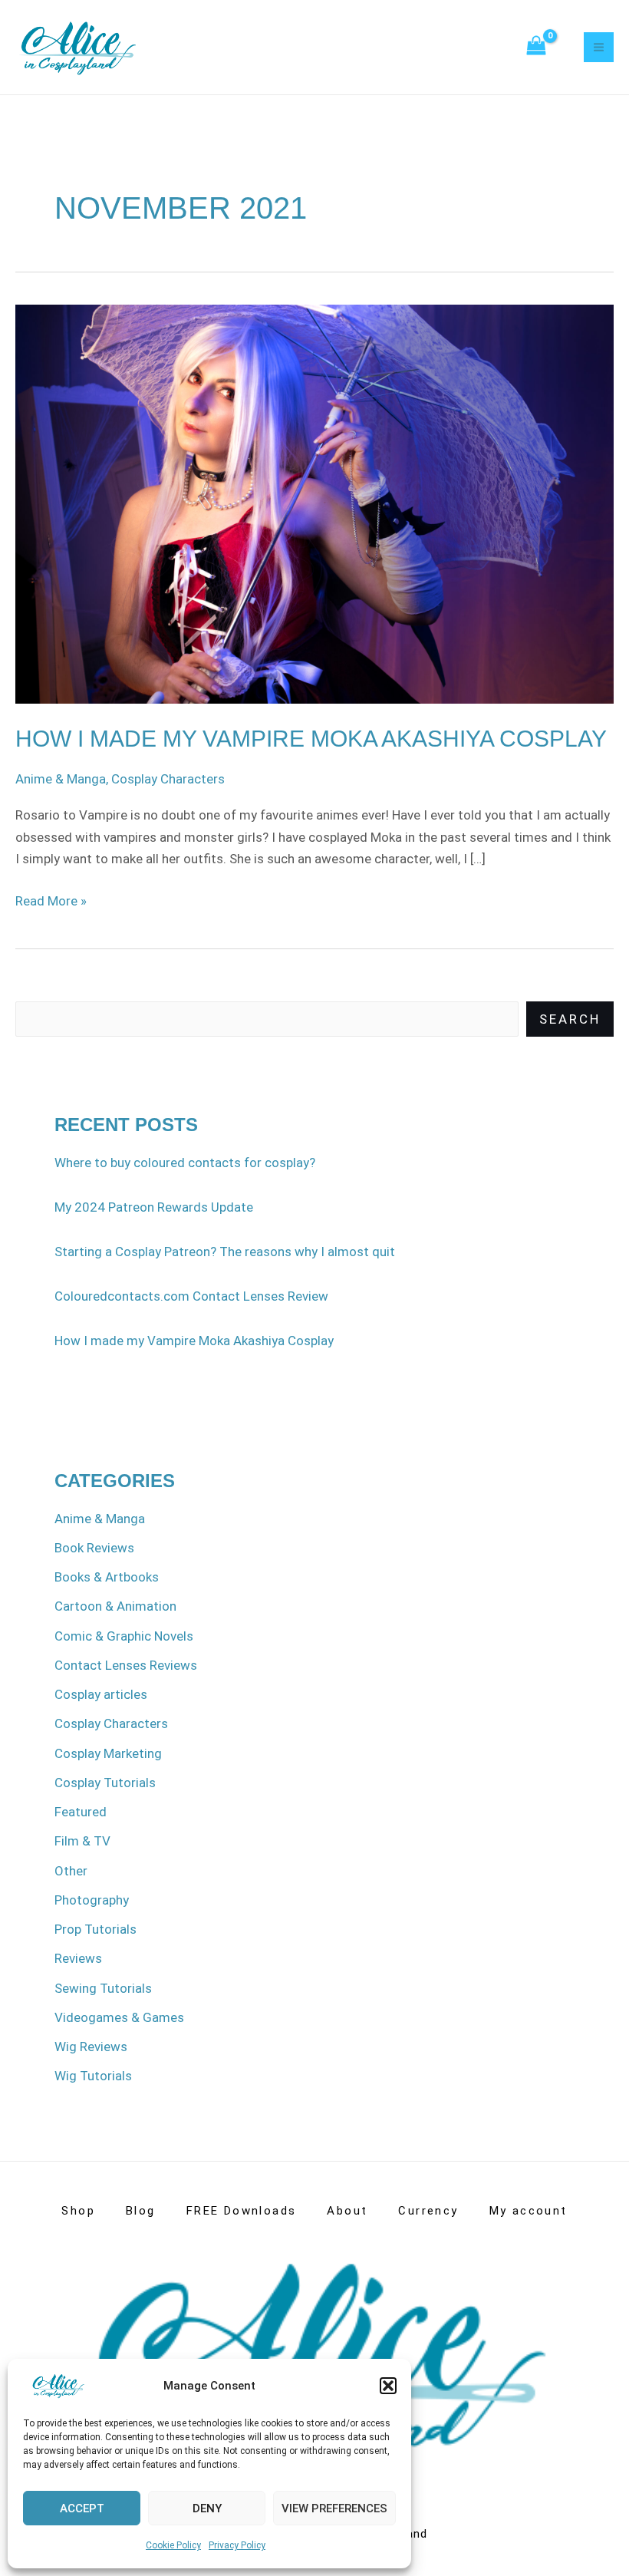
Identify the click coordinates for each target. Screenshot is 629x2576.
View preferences (334, 2508)
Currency (428, 2211)
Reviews (78, 1958)
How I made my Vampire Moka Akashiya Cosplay (311, 739)
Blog (141, 2211)
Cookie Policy (173, 2545)
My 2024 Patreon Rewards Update (154, 1207)
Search (570, 1019)
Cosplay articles (101, 1694)
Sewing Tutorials (103, 1988)
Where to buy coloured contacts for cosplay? (185, 1163)
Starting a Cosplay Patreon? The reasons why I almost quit (225, 1252)
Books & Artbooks (107, 1577)
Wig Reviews (91, 2047)
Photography (92, 1900)
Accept (82, 2508)
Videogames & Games (119, 2017)
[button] (388, 2386)
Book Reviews (94, 1548)
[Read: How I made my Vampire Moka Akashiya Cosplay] (314, 503)
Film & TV (82, 1841)
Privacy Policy (237, 2545)
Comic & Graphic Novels (124, 1636)
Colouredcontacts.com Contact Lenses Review (191, 1296)
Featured (81, 1812)
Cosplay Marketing (108, 1753)
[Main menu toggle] (599, 47)
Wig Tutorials (93, 2076)
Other (71, 1871)
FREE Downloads (242, 2211)
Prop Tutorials (96, 1929)
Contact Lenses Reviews (126, 1665)
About (347, 2211)
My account (529, 2211)
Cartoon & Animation (115, 1606)
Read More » (51, 899)
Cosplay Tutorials (105, 1783)
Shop (78, 2211)
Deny (207, 2508)
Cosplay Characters (168, 779)
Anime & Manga (61, 779)
